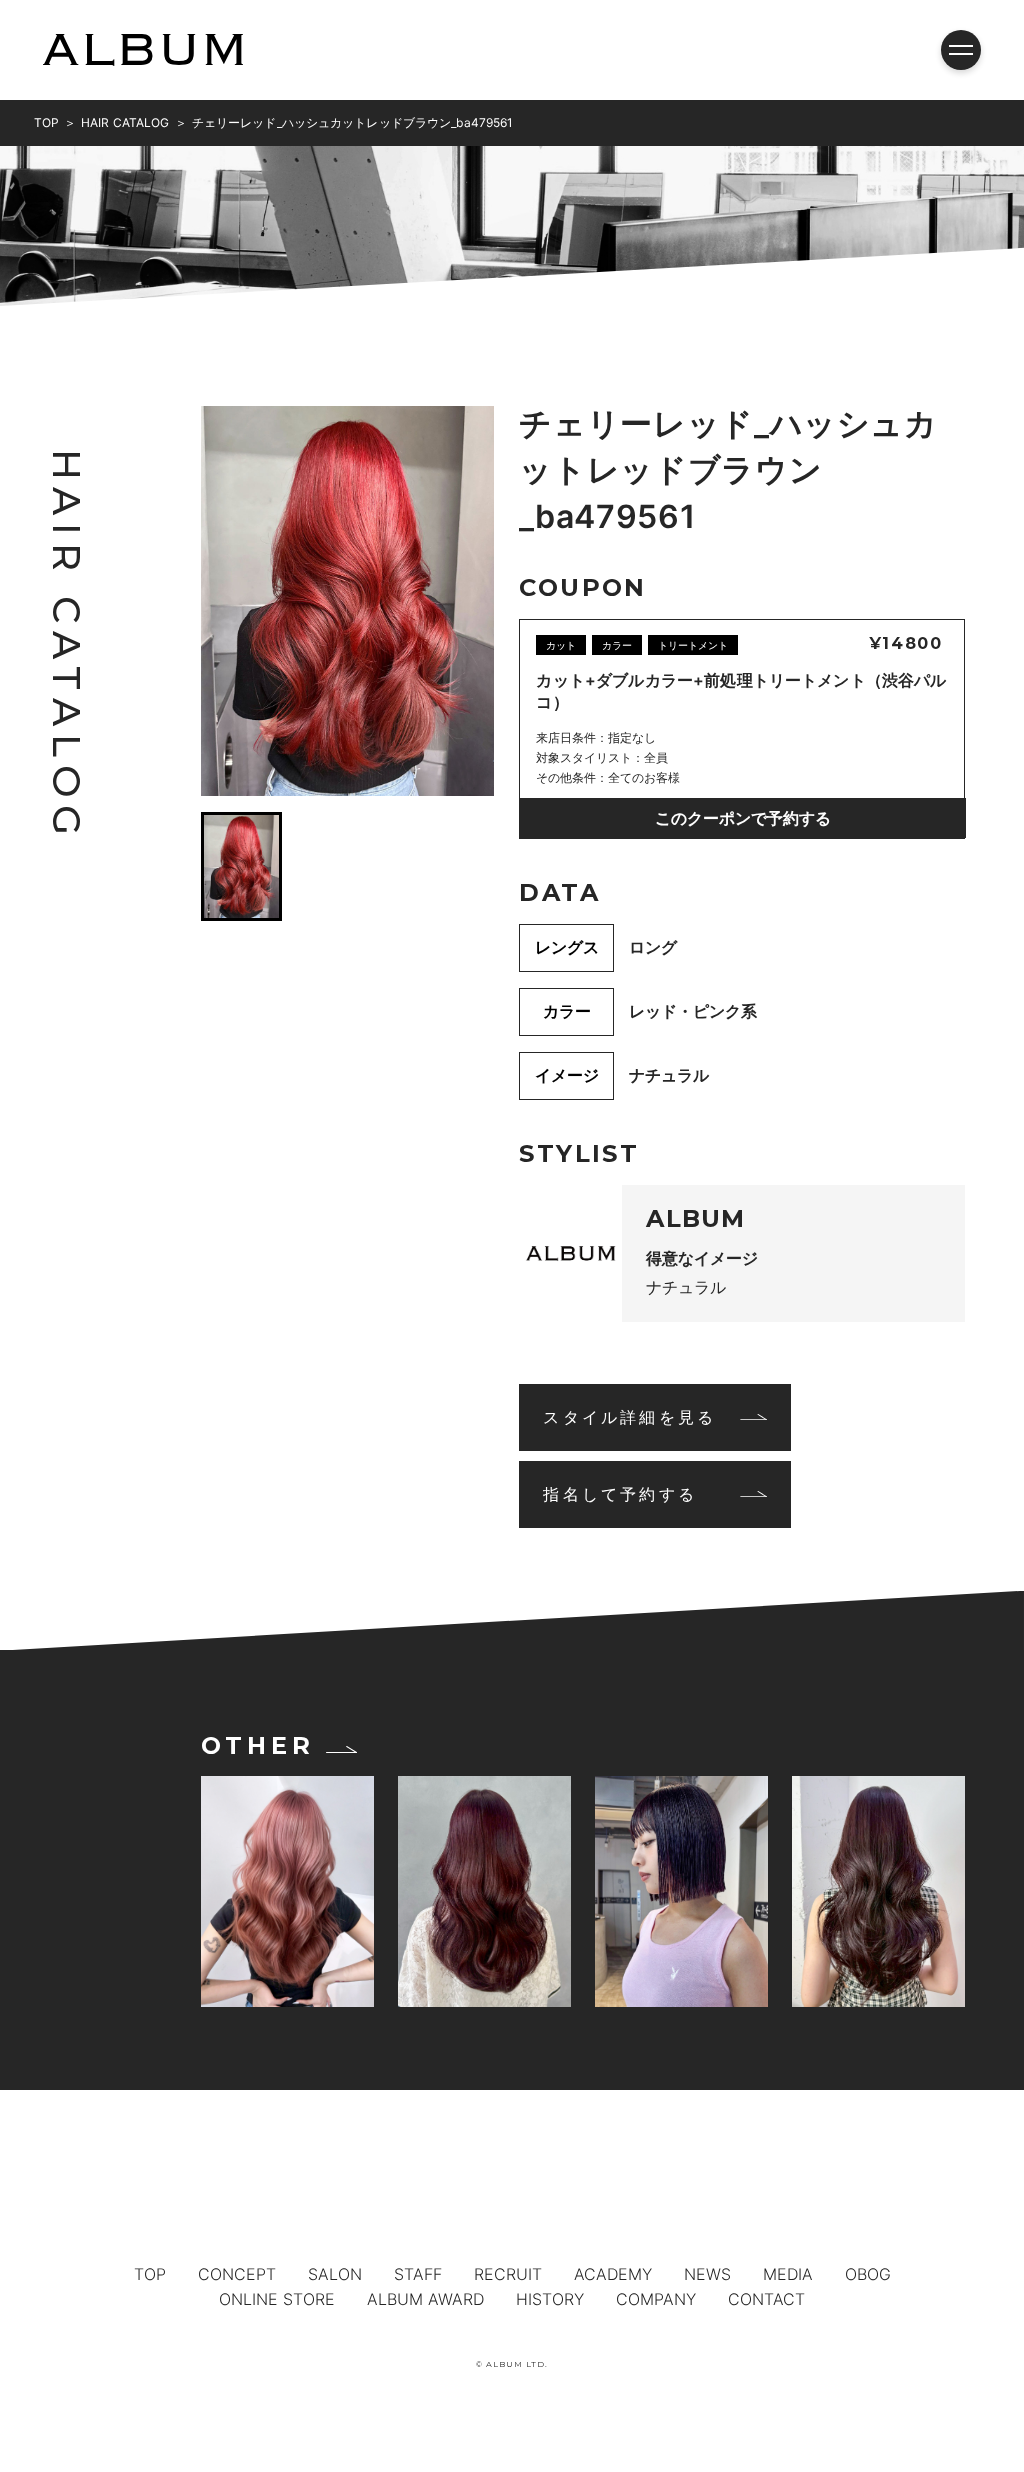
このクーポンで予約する (743, 818)
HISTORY (550, 2299)
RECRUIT (508, 2274)
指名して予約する (620, 1494)
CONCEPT (237, 2274)
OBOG (868, 2274)
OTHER (258, 1745)
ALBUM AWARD (425, 2299)
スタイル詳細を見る (629, 1417)
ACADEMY (613, 2274)
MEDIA (788, 2274)
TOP (150, 2274)
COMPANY (656, 2299)
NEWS (707, 2274)
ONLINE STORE (277, 2299)
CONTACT (766, 2299)
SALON (335, 2274)
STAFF (418, 2274)
